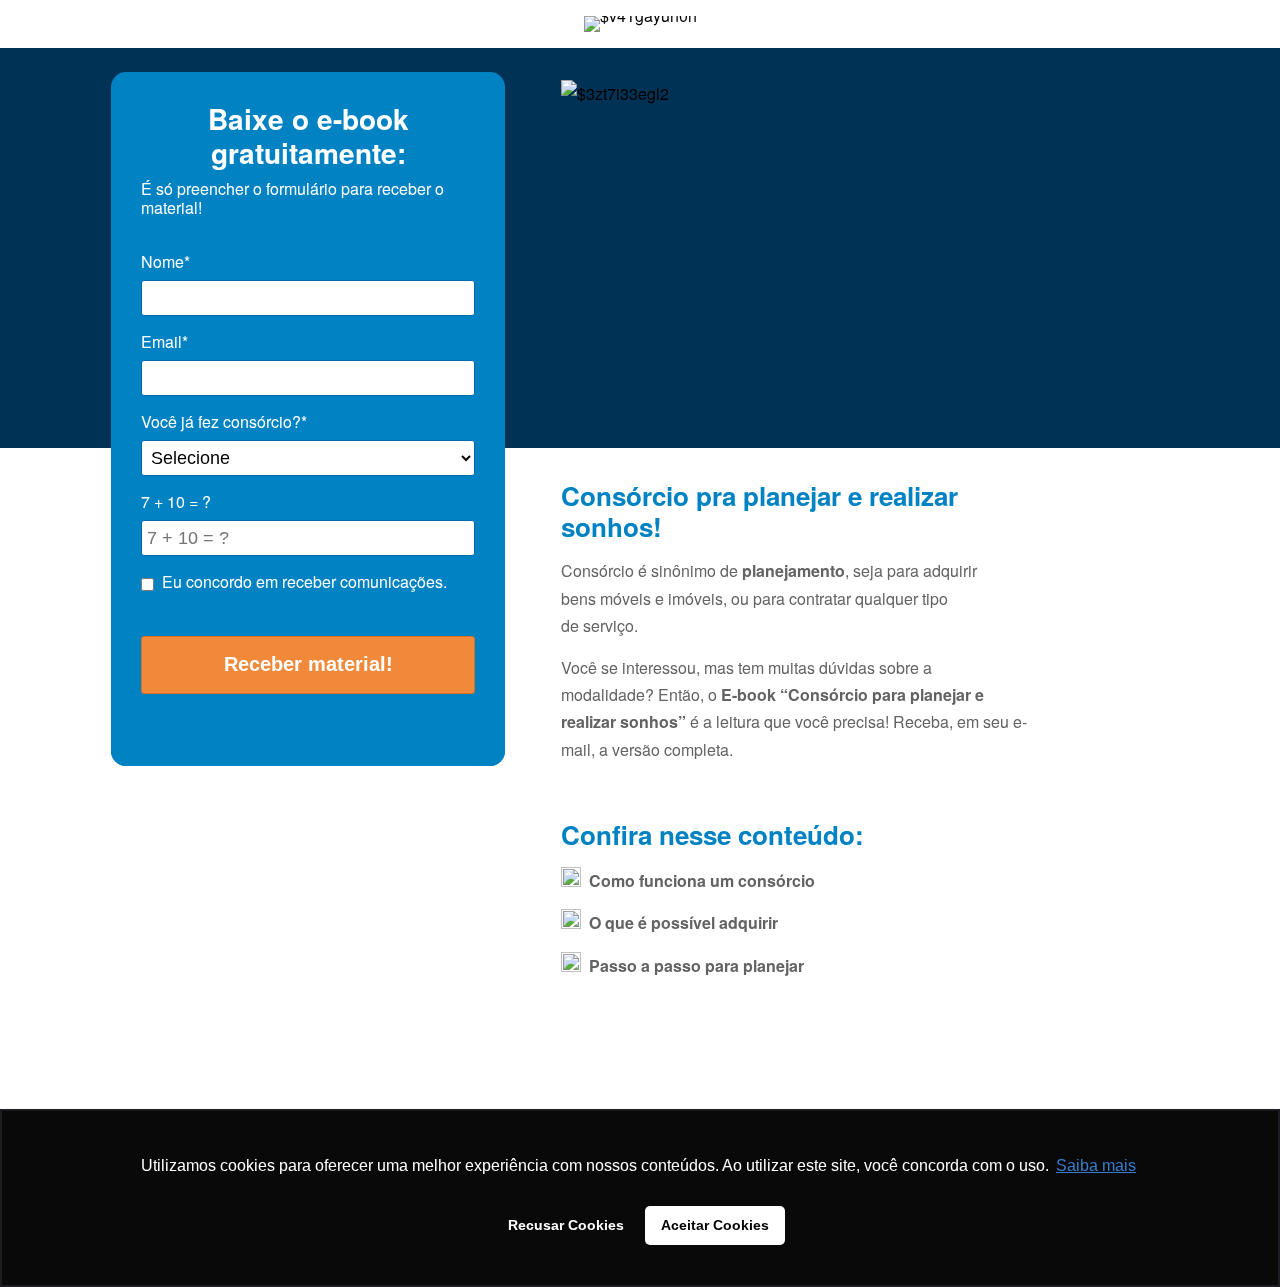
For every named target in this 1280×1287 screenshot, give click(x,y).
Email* (164, 341)
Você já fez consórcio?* (224, 421)
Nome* (165, 261)
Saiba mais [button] (1096, 1165)
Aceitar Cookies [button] (715, 1225)
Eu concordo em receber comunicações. (304, 581)
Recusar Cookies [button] (566, 1225)
